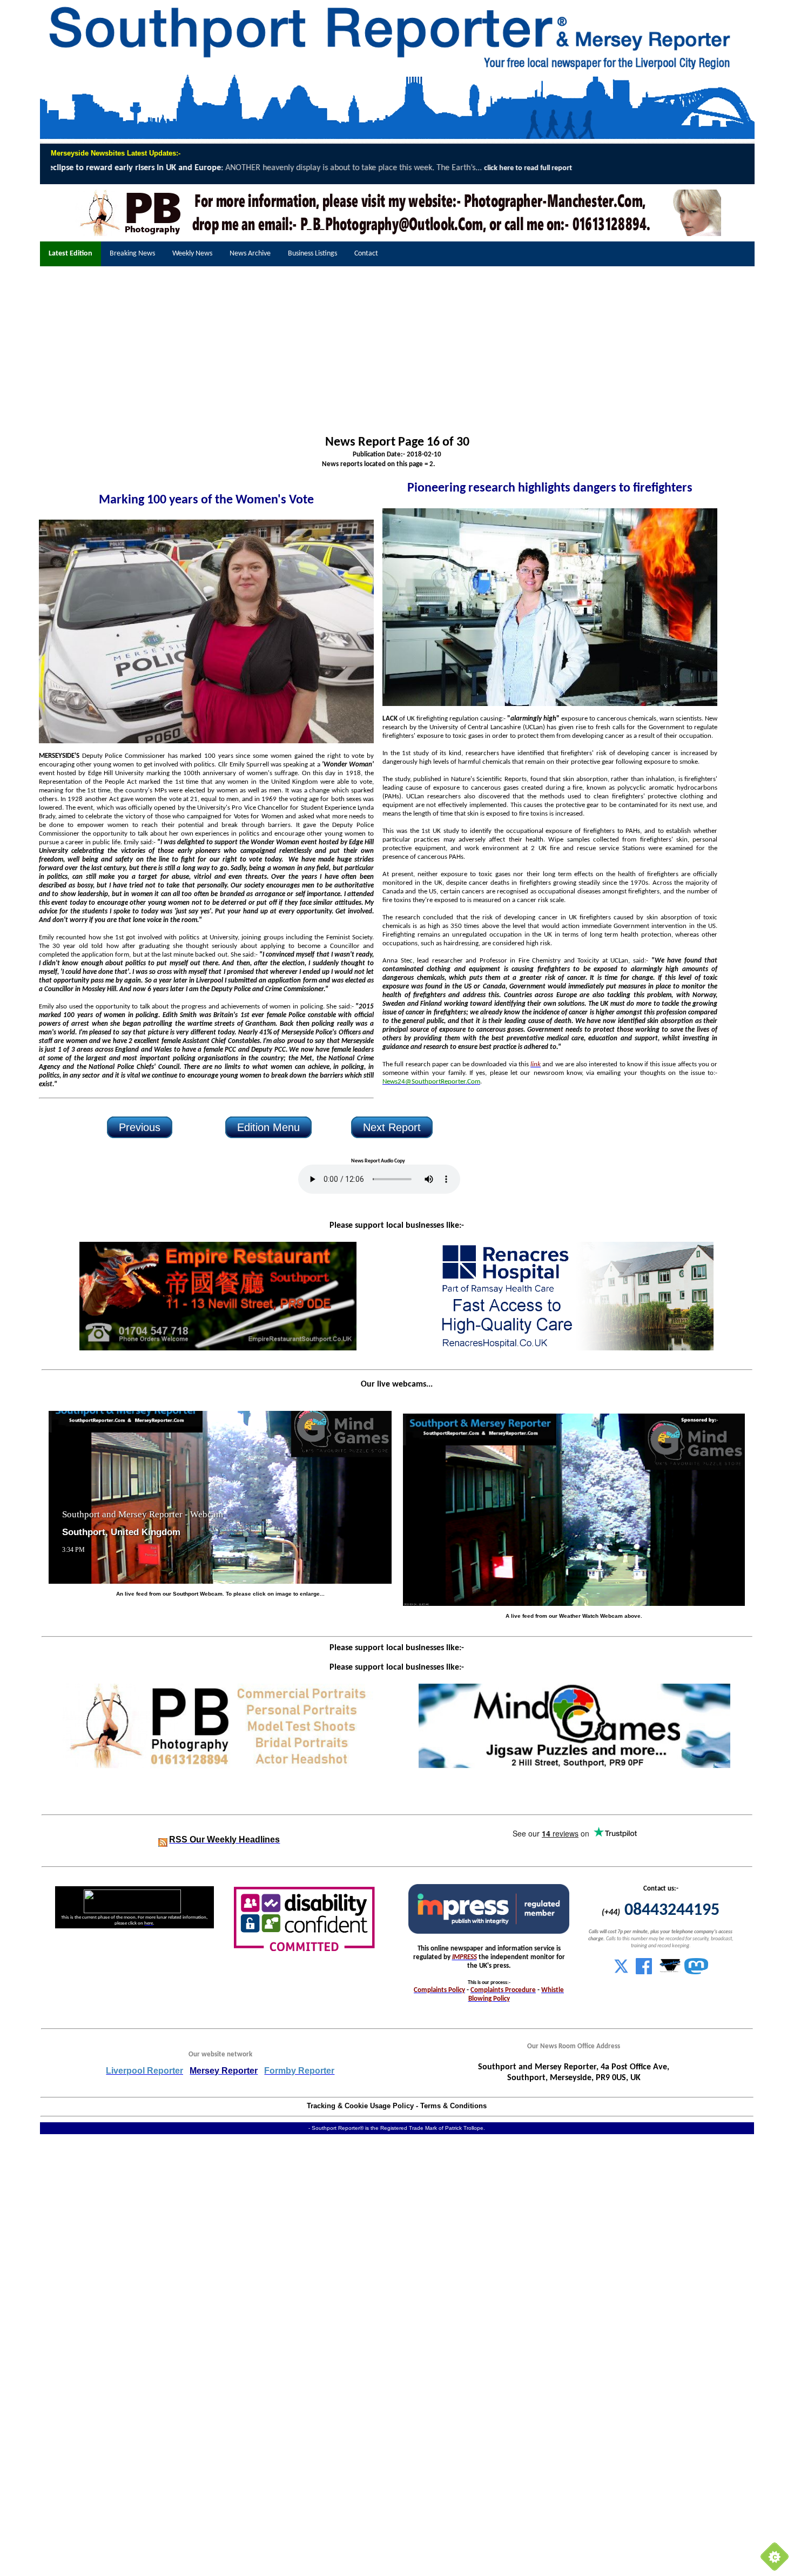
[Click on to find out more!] (575, 1348)
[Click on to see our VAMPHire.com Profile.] (670, 1972)
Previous (140, 1127)
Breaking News (132, 254)
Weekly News (192, 254)
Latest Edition (70, 254)
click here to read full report (93, 168)
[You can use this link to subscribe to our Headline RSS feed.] (163, 1840)
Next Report (392, 1127)
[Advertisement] (397, 351)
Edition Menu (268, 1127)
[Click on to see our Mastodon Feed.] (696, 1972)
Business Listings (312, 254)
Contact (366, 254)
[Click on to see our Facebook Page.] (644, 1972)
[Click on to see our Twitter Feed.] (621, 1972)
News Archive (250, 254)
